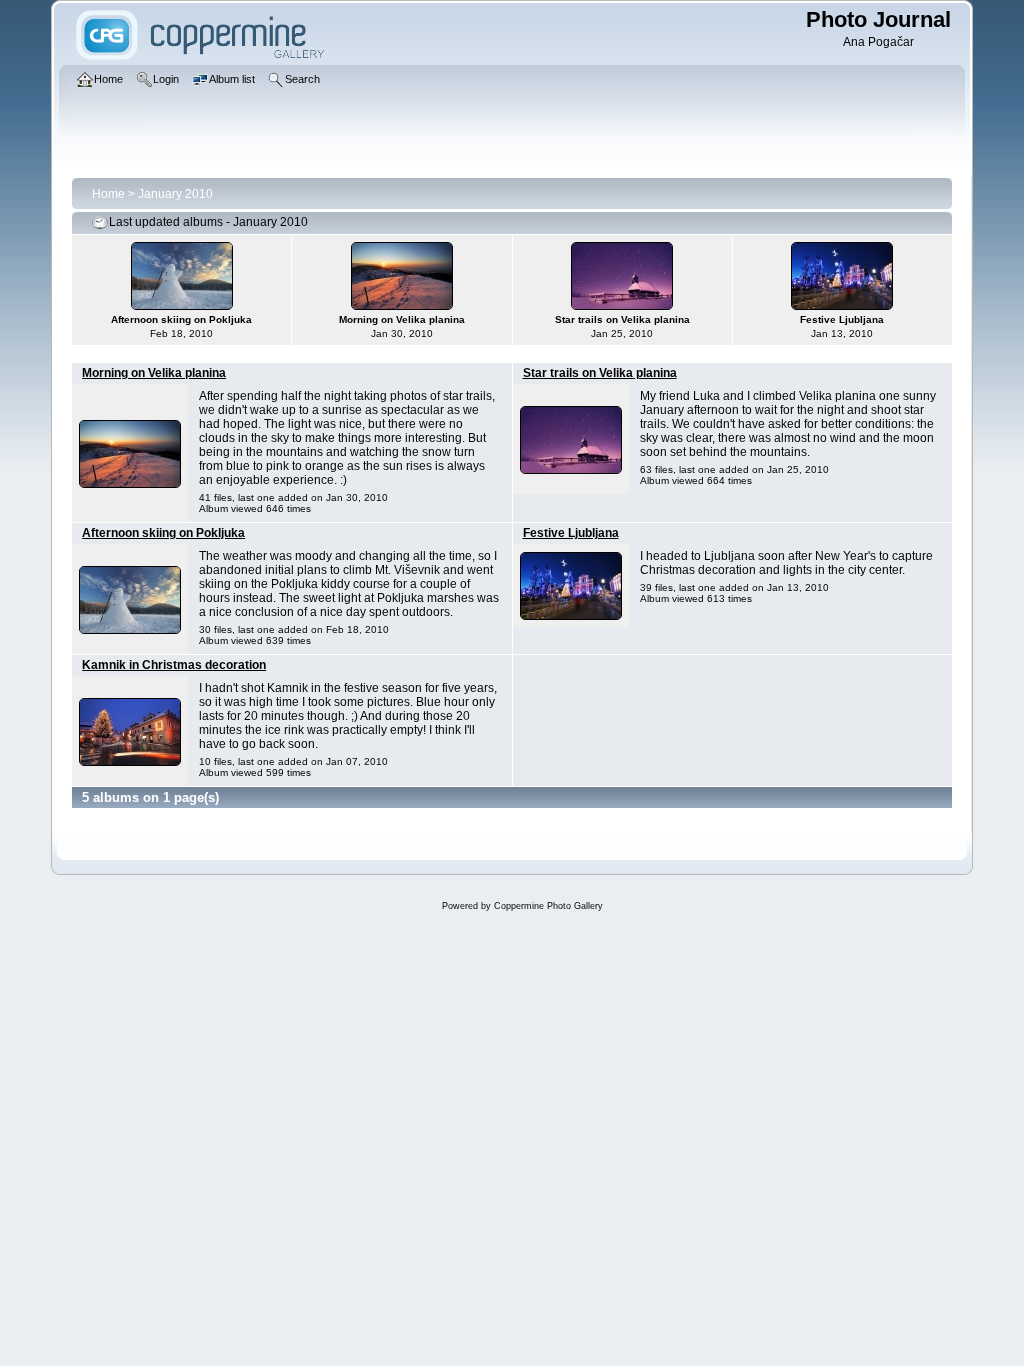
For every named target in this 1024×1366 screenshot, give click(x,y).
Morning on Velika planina (154, 373)
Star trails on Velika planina (600, 373)
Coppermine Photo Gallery (548, 906)
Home (108, 194)
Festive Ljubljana (571, 533)
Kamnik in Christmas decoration (174, 665)
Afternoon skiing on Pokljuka (163, 533)
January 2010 (175, 194)
